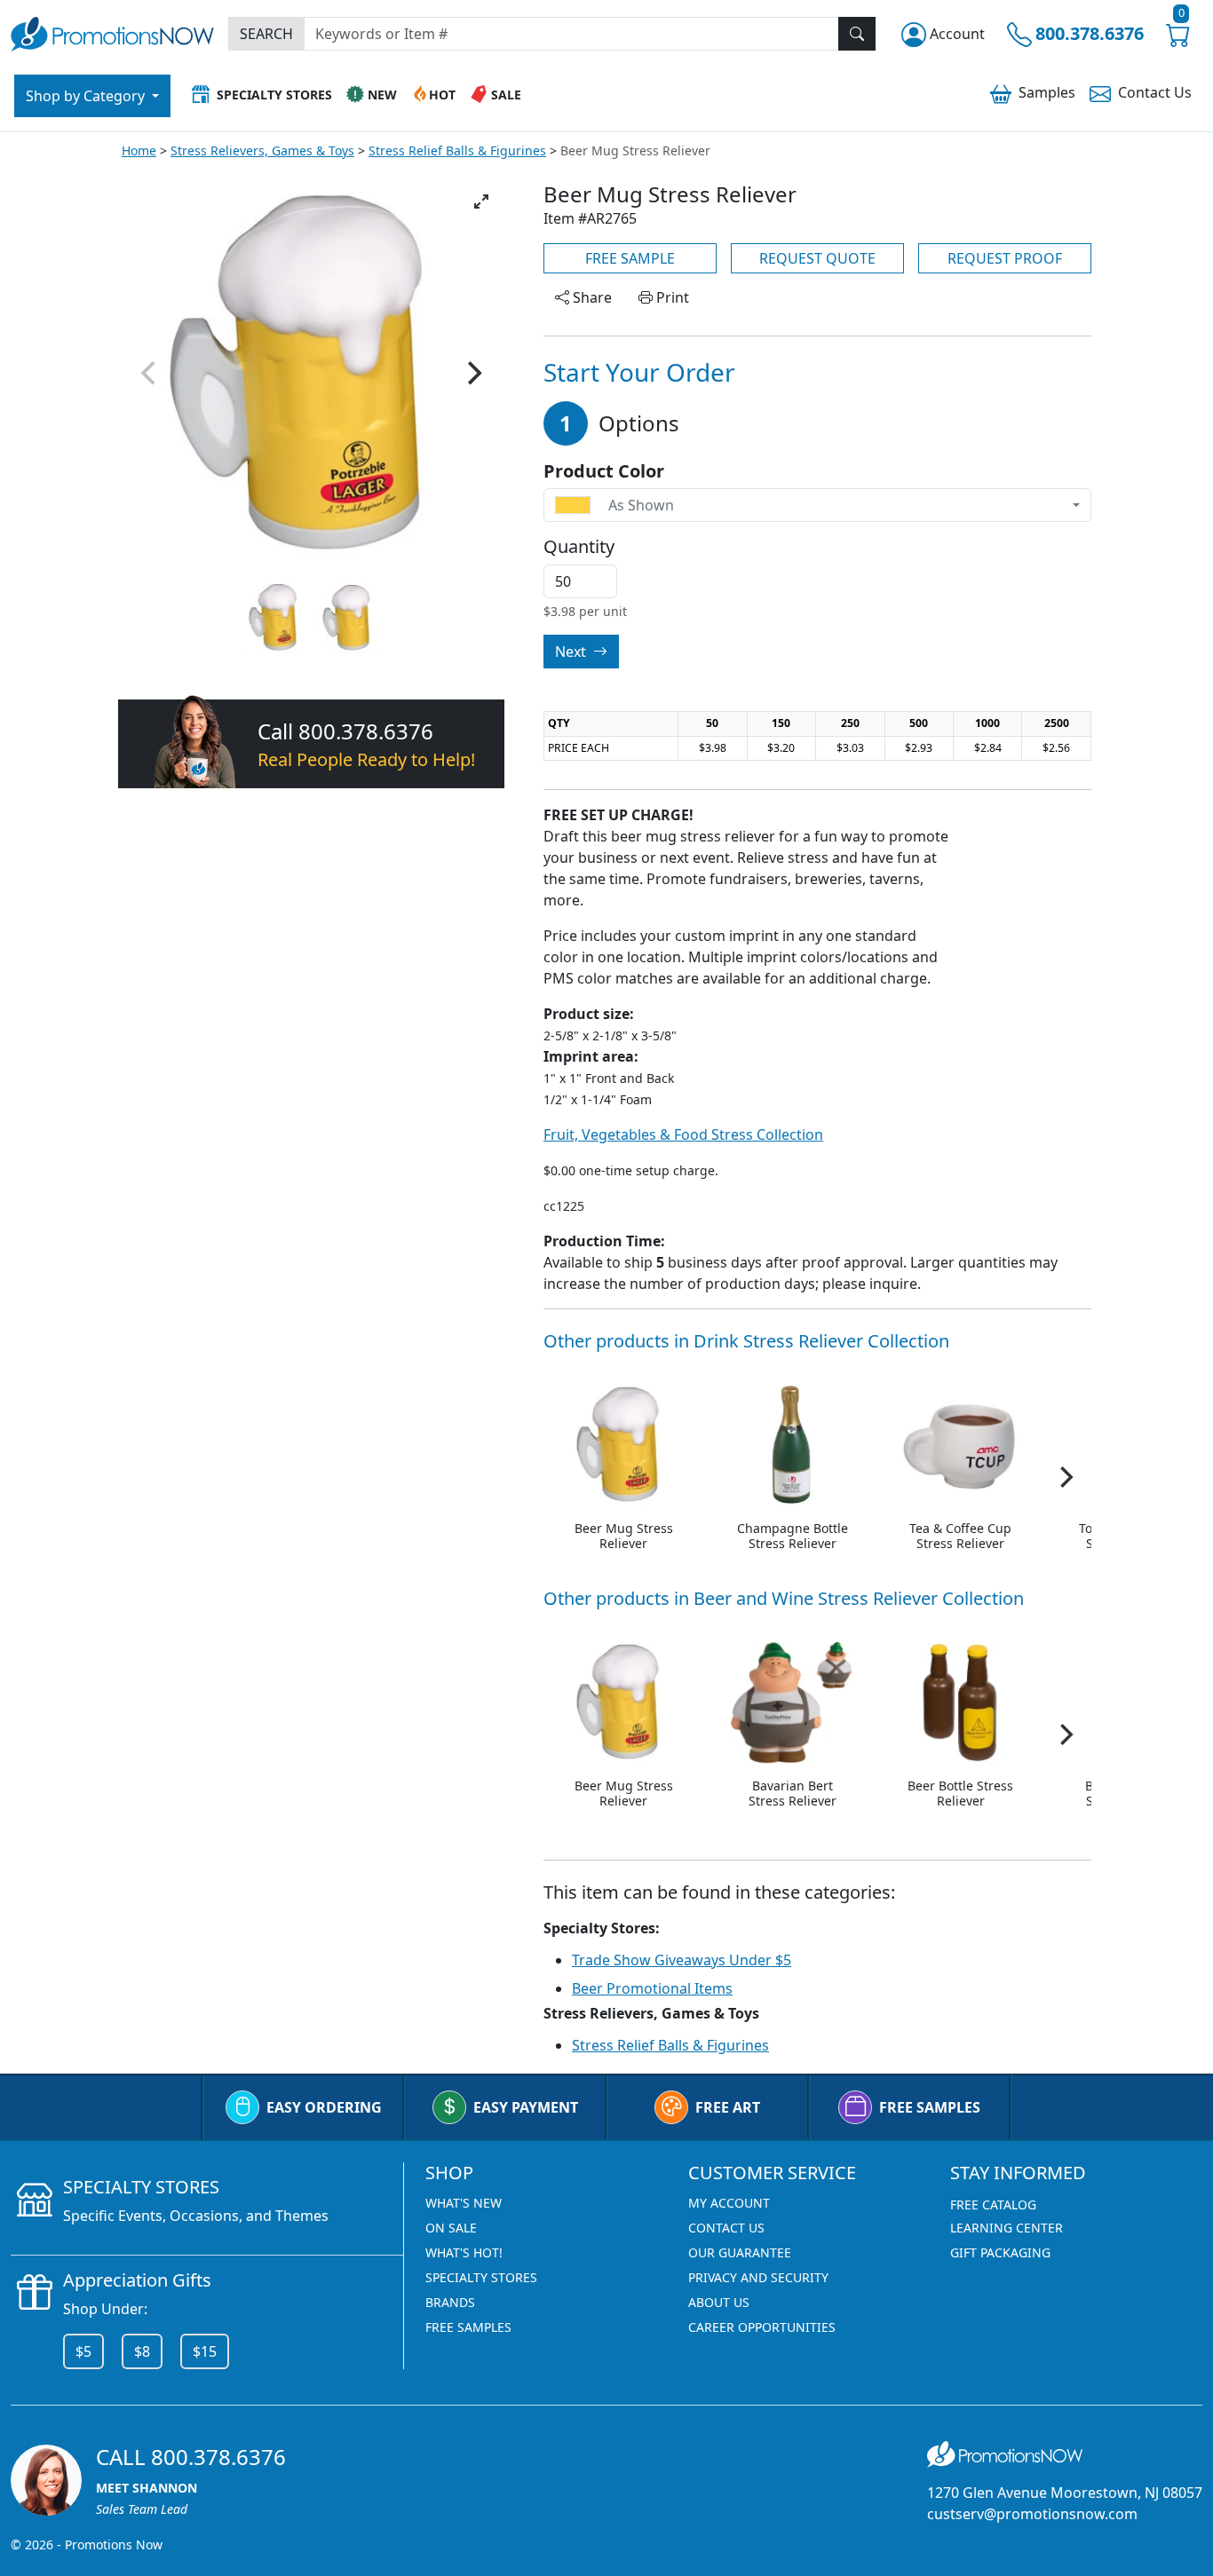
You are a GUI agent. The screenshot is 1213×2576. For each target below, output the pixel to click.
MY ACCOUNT (729, 2203)
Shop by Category (87, 96)
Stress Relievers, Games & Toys (262, 150)
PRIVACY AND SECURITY (758, 2277)
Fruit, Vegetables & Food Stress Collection (683, 1134)
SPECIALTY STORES (481, 2277)
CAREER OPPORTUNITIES (762, 2327)
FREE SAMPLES (930, 2107)
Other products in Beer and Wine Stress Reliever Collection (784, 1598)
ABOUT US (719, 2302)
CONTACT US (726, 2228)
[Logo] (112, 32)
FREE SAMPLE (630, 258)
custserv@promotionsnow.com (1032, 2514)
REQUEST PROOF (1005, 258)
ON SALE (451, 2228)
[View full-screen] (481, 201)
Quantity (579, 547)
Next (572, 652)
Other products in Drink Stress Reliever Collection (746, 1341)
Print (671, 297)
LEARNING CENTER (1007, 2228)
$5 (83, 2351)
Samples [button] (1047, 92)
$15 (205, 2351)
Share (591, 297)
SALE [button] (506, 95)
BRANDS (450, 2302)
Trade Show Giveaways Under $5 (682, 1960)
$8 (142, 2351)
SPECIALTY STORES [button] (274, 95)
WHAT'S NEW (464, 2203)
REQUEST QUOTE (817, 258)
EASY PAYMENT (526, 2107)
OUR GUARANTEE (740, 2252)
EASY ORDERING (324, 2107)
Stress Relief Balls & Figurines (457, 150)
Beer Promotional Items (652, 1988)
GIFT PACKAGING (1000, 2252)
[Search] (857, 34)
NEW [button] (382, 95)
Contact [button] (1155, 92)
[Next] (472, 374)
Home (139, 150)
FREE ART (728, 2107)
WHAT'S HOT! (464, 2252)
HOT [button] (442, 95)
